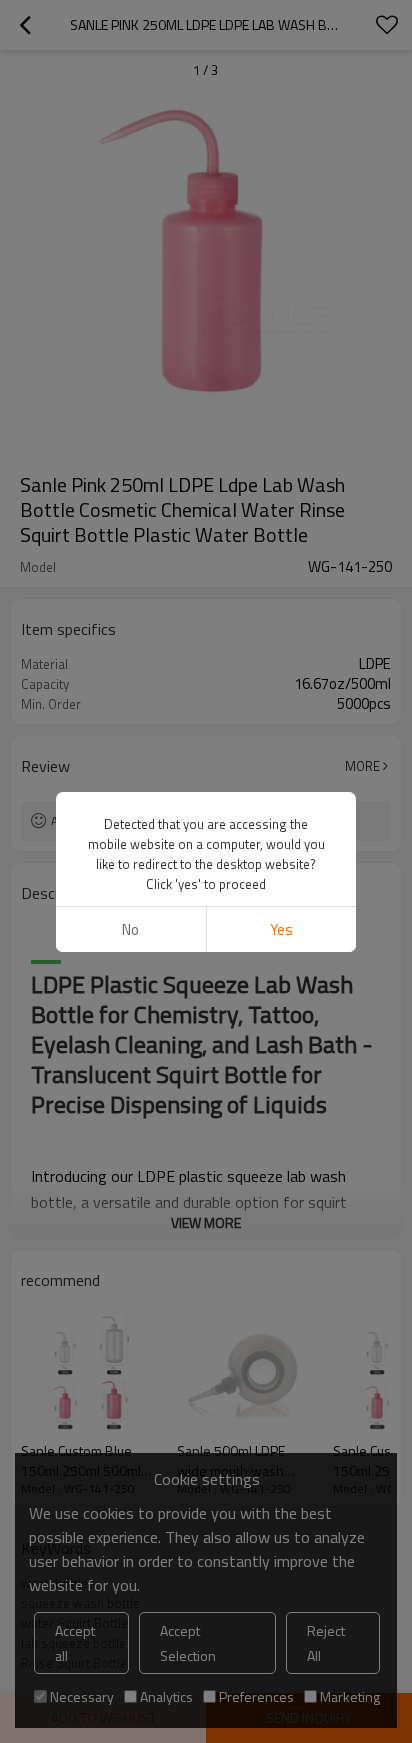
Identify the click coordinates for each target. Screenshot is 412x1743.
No (130, 929)
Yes (281, 929)
